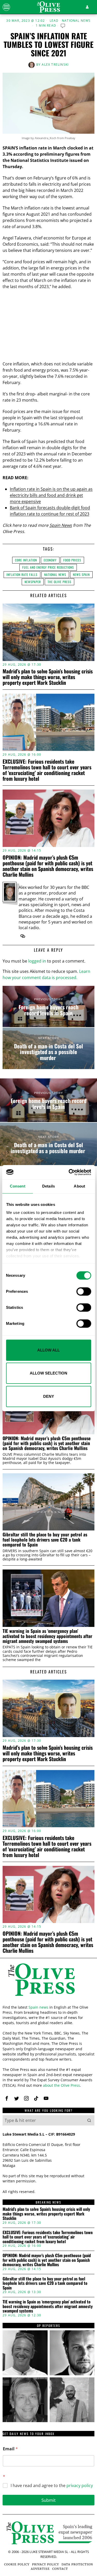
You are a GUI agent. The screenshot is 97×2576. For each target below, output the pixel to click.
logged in (37, 961)
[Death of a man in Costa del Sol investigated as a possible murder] (48, 1048)
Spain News (61, 525)
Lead (54, 21)
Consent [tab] (18, 1186)
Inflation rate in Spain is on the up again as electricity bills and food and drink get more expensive (51, 495)
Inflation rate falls (22, 574)
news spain (81, 574)
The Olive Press (59, 582)
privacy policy (80, 2485)
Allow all (48, 1350)
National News (76, 21)
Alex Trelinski (55, 65)
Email (10, 2449)
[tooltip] (23, 936)
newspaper (33, 582)
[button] (89, 2120)
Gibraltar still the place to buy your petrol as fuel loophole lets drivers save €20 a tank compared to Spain (45, 1539)
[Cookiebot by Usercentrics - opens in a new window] (69, 1172)
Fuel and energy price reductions (48, 567)
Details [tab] (48, 1186)
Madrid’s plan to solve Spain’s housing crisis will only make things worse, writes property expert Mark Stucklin (48, 677)
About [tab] (79, 1186)
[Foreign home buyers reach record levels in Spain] (48, 1007)
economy (50, 560)
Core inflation (26, 560)
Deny (49, 1396)
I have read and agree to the (52, 2486)
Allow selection (48, 1373)
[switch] (84, 1291)
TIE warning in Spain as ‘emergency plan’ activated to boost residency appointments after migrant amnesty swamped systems (47, 1636)
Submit (48, 2500)
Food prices (72, 560)
